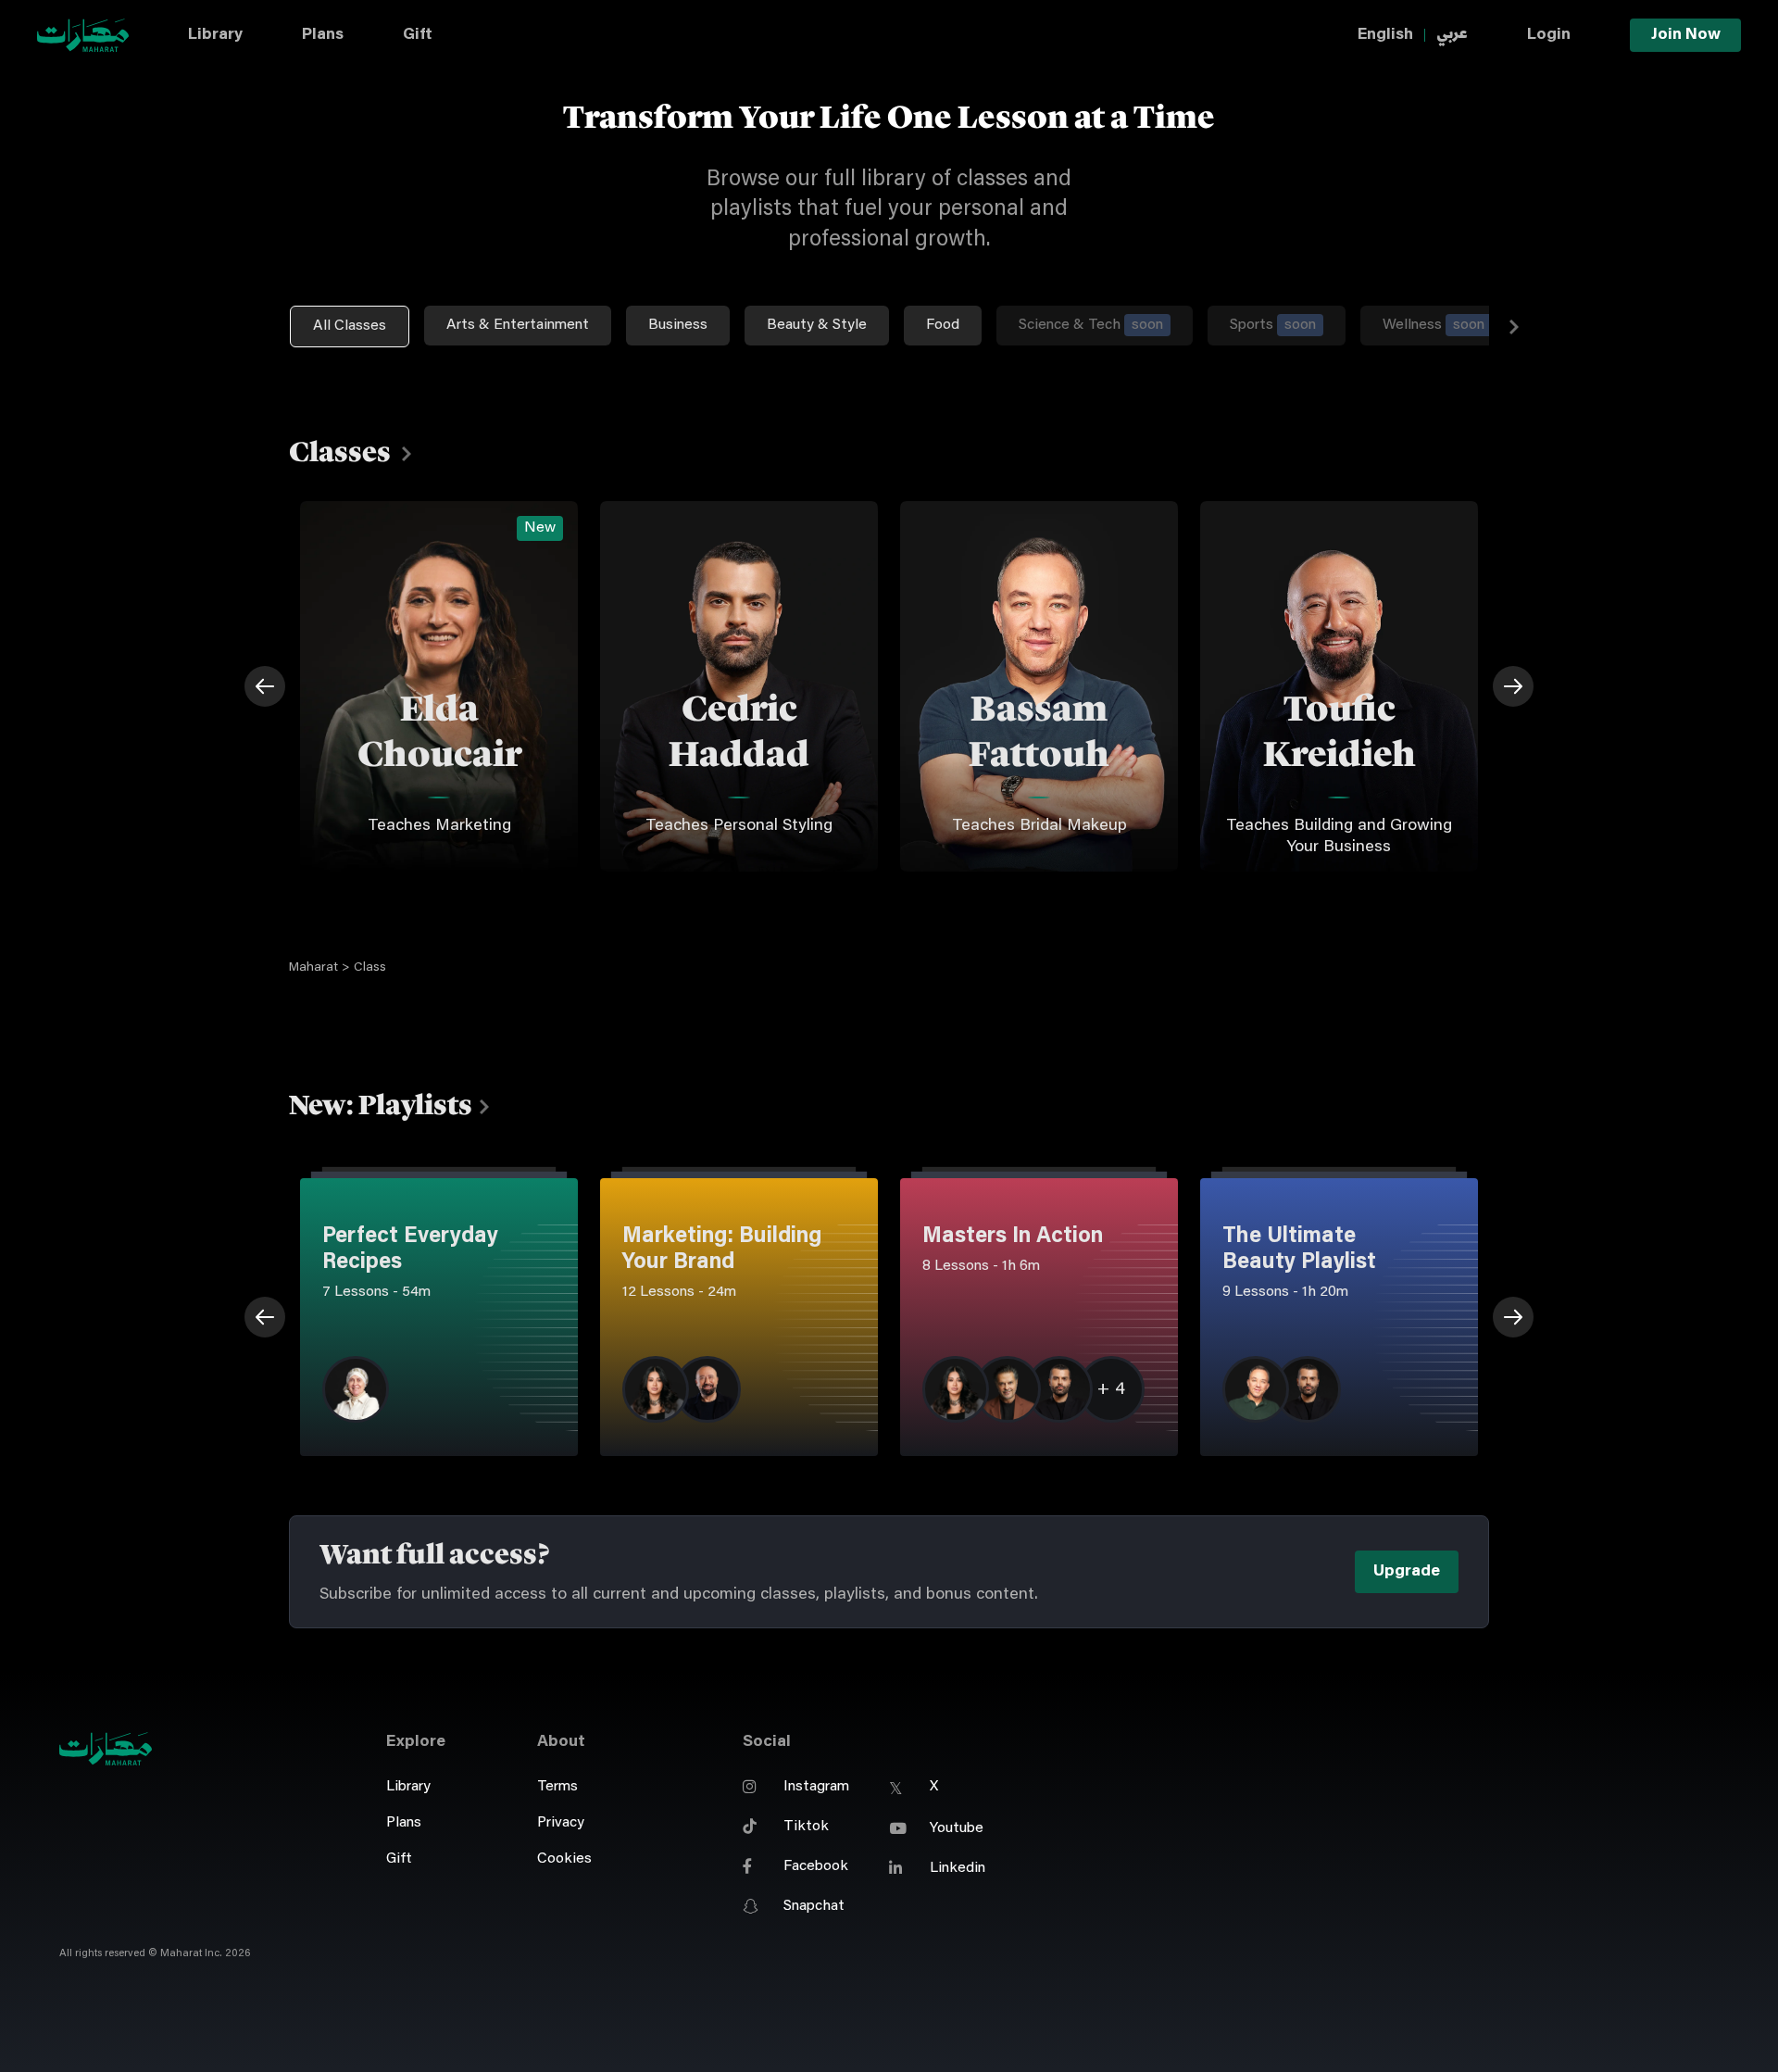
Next (1514, 327)
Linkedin (958, 1868)
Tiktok (806, 1827)
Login (1549, 35)
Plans (323, 35)
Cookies (564, 1859)
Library (215, 35)
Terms (557, 1787)
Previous (265, 686)
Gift (418, 35)
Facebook (816, 1866)
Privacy (561, 1823)
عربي (1452, 35)
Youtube (957, 1828)
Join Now (1686, 35)
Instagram (816, 1787)
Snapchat (814, 1906)
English (1385, 35)
